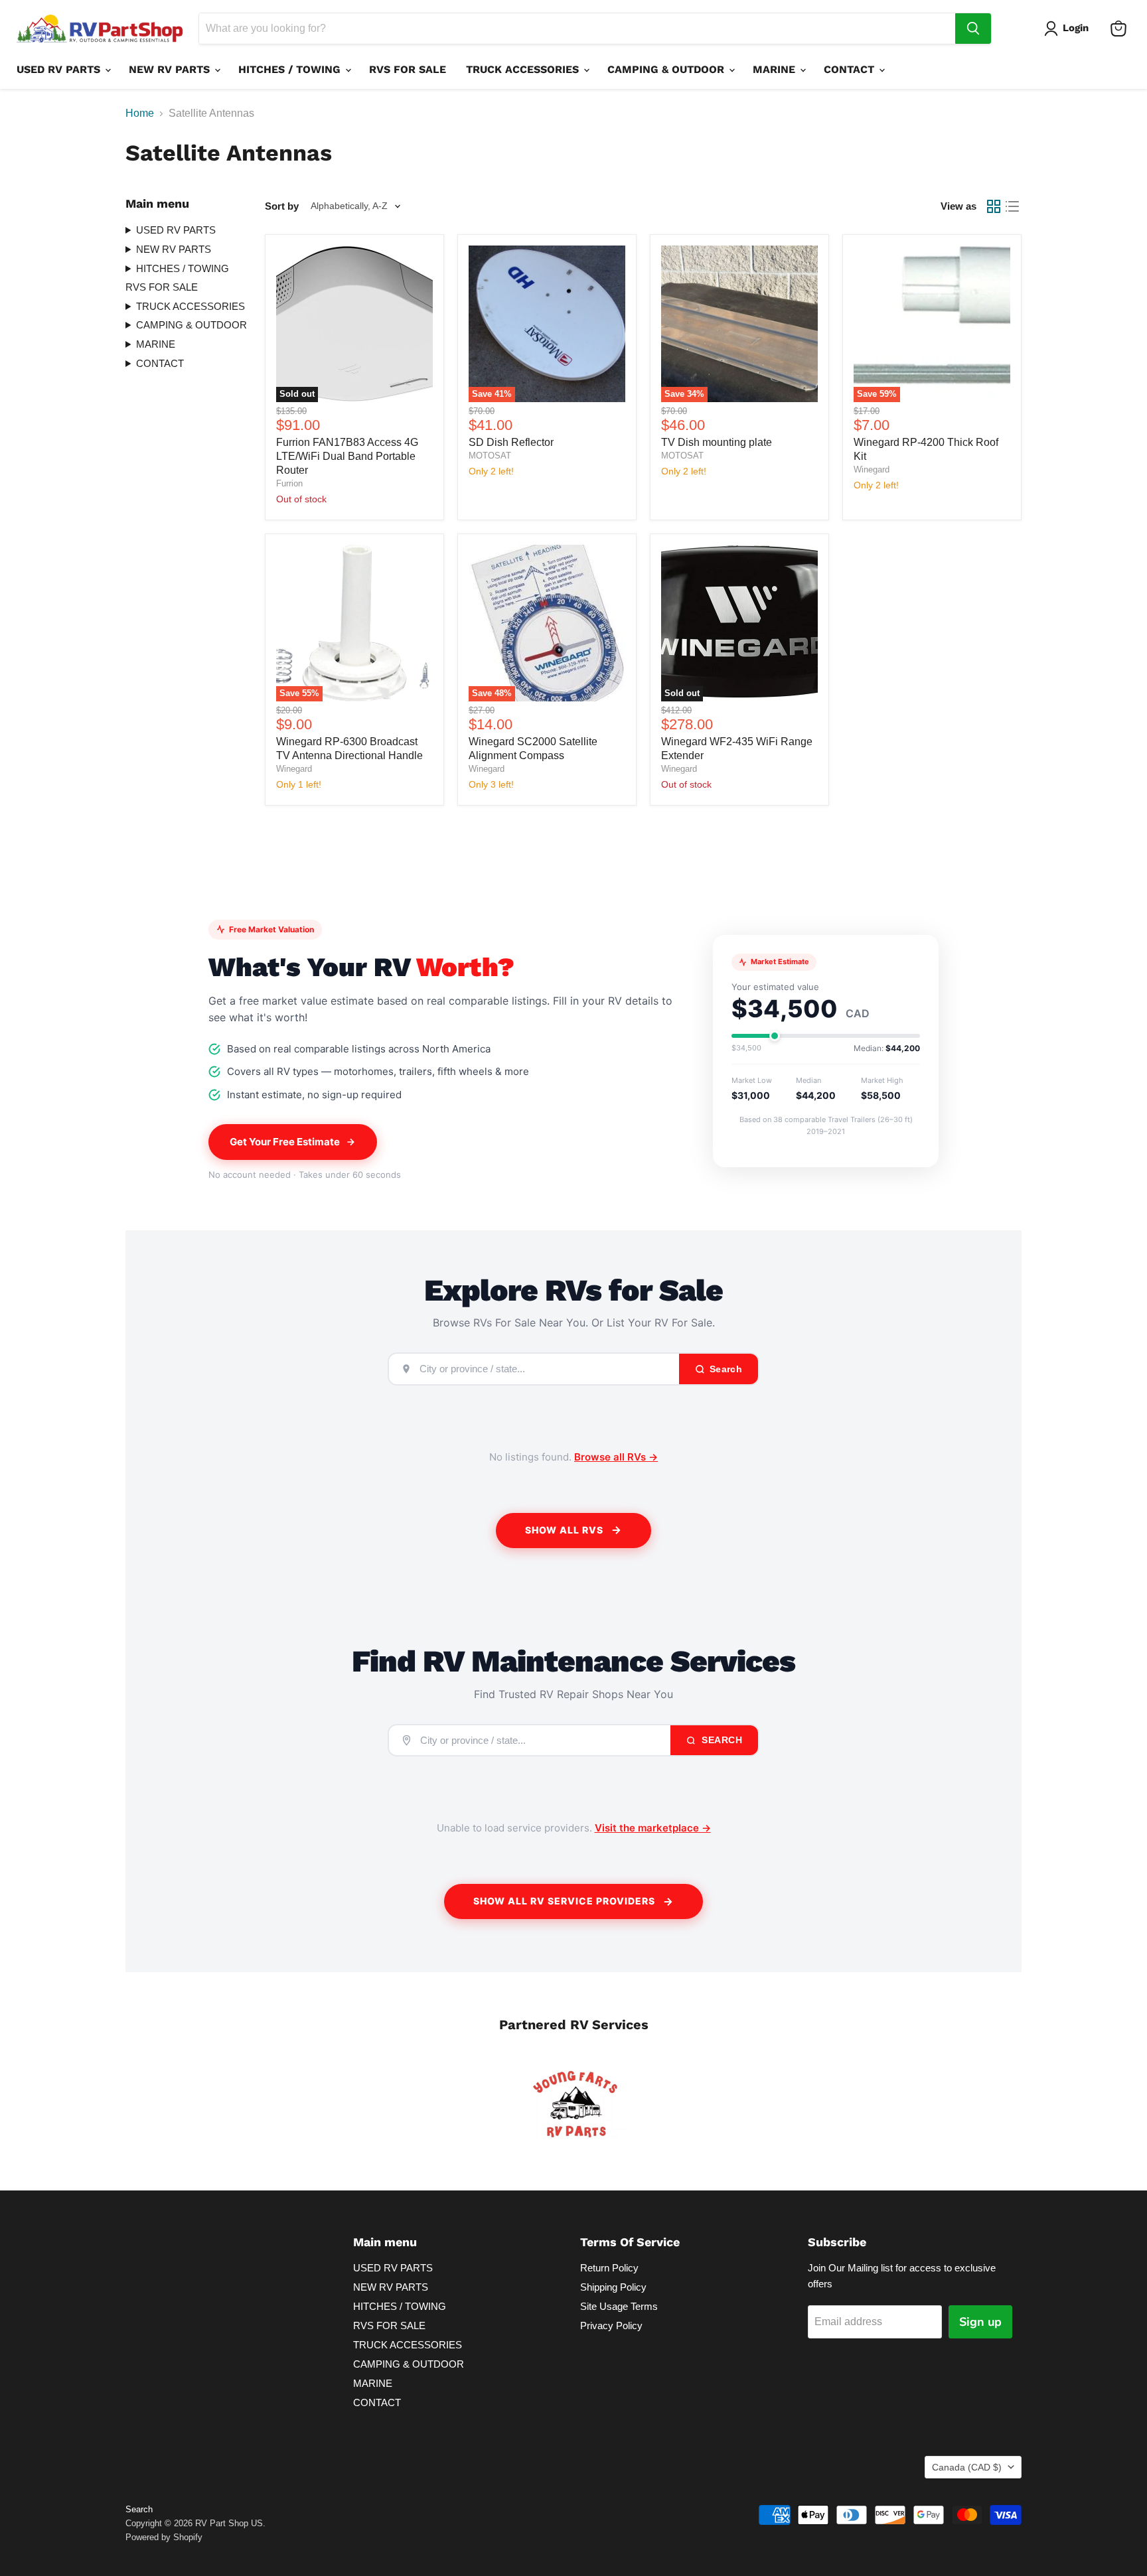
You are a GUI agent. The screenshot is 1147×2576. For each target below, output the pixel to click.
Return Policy (609, 2268)
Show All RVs (564, 1530)
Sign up (980, 2322)
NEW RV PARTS (171, 69)
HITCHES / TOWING (291, 69)
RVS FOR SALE (408, 69)
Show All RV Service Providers (564, 1901)
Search (721, 1740)
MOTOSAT (490, 456)
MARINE (776, 69)
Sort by (282, 206)
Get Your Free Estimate (285, 1142)
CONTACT (851, 69)
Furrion (289, 483)
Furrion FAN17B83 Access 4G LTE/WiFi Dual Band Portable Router (347, 456)
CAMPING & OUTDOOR (667, 69)
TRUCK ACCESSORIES (524, 69)
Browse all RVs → (616, 1457)
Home (140, 113)
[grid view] (994, 206)
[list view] (1012, 206)
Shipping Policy (613, 2287)
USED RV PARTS (60, 69)
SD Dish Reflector (511, 442)
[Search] (973, 29)
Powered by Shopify (164, 2537)
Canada (967, 2467)
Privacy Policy (611, 2326)
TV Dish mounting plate (717, 442)
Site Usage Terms (619, 2306)
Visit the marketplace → (653, 1828)
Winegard (872, 469)
